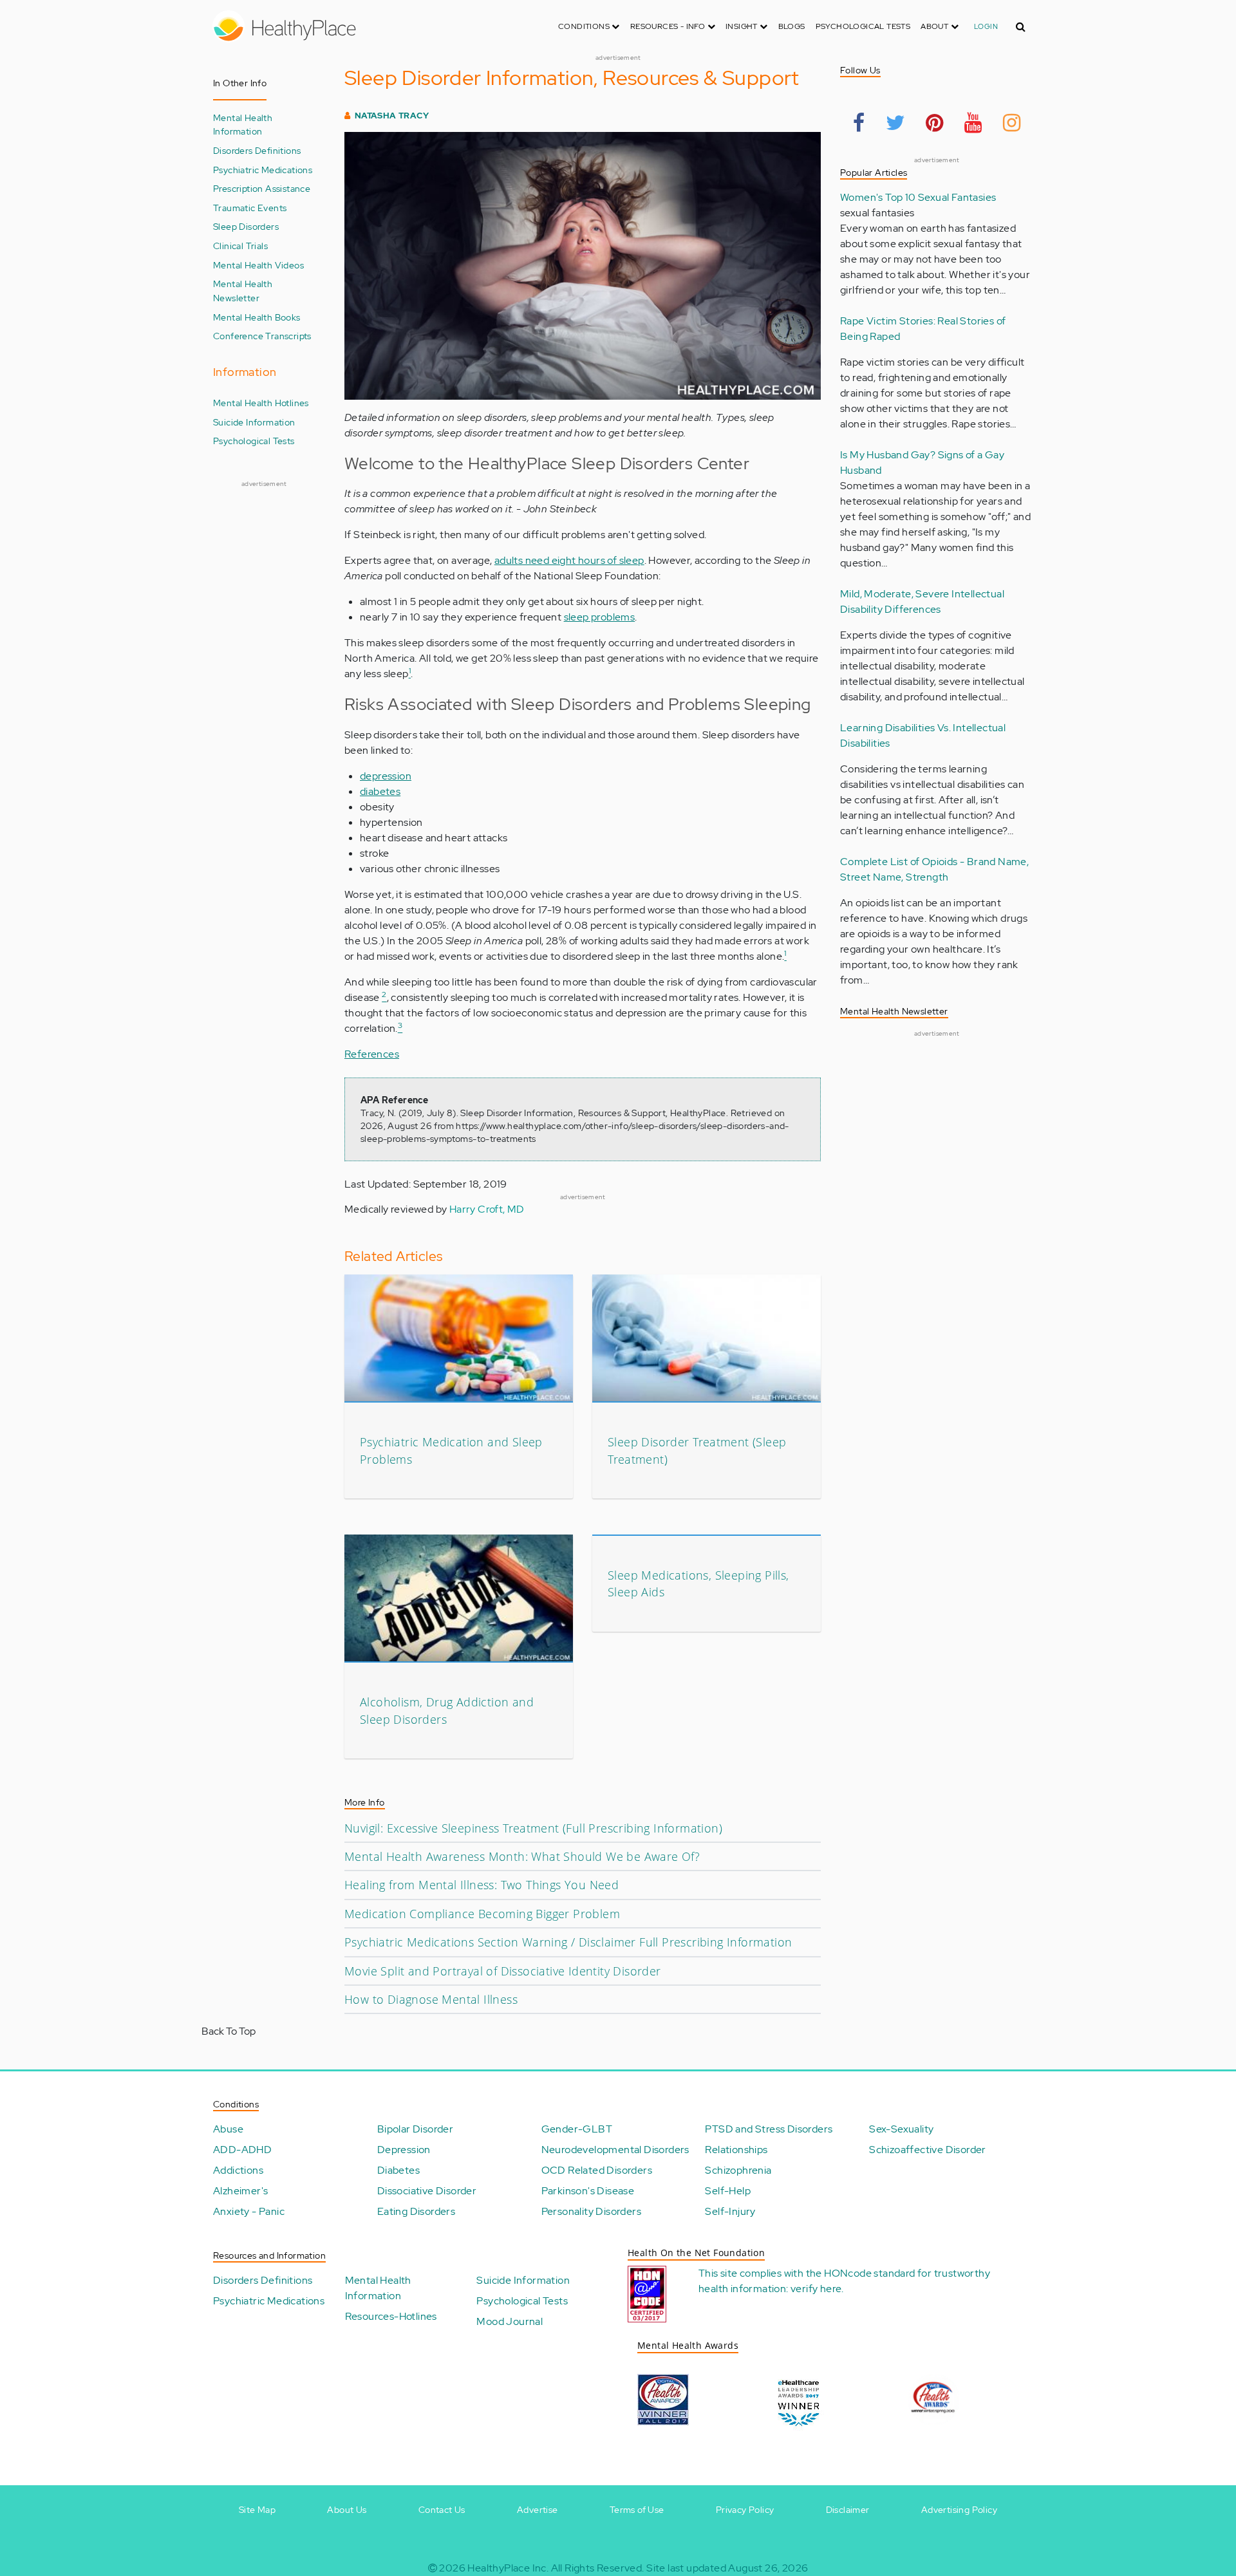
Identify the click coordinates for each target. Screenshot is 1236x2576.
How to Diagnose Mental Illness (431, 1999)
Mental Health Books (257, 317)
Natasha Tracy (392, 116)
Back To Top (229, 2031)
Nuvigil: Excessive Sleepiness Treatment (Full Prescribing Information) (533, 1828)
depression (386, 776)
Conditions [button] (585, 26)
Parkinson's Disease (588, 2191)
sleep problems (600, 617)
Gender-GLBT (577, 2129)
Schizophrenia (738, 2170)
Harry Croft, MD (487, 1209)
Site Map (257, 2510)
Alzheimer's (240, 2191)
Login (986, 26)
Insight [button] (743, 26)
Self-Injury (730, 2211)
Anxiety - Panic (249, 2211)
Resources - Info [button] (669, 26)
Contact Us (442, 2510)
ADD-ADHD (242, 2150)
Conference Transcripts (262, 336)
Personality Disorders (591, 2211)
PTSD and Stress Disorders (769, 2129)
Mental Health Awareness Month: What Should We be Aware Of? (522, 1856)
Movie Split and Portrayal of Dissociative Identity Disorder (503, 1971)
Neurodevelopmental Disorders (615, 2150)
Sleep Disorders (246, 226)
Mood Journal (510, 2321)
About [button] (935, 26)
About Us (347, 2510)
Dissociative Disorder (427, 2191)
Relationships (736, 2150)
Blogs (792, 26)
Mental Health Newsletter (243, 291)
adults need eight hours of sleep (569, 560)
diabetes (380, 791)
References (372, 1054)
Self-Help (728, 2191)
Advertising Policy (959, 2510)
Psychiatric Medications (263, 170)
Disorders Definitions (257, 150)
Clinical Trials (240, 246)
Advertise (538, 2510)
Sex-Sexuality (901, 2129)
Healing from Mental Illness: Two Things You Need (482, 1885)
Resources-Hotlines (391, 2316)
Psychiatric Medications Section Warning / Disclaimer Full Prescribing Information (568, 1942)
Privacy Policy (745, 2510)
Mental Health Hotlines (261, 403)
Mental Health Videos (258, 265)
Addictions (238, 2170)
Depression (404, 2150)
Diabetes (398, 2170)
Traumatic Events (250, 208)
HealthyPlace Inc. (508, 2568)
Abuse (228, 2129)
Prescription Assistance (262, 188)
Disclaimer (848, 2510)
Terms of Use (637, 2510)
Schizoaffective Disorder (928, 2150)
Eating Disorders (416, 2211)
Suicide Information (254, 422)
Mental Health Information (243, 125)
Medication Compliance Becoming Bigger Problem (482, 1914)
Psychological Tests (863, 26)
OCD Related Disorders (597, 2170)
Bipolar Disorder (415, 2129)
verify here (816, 2289)
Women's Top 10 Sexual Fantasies (918, 197)
